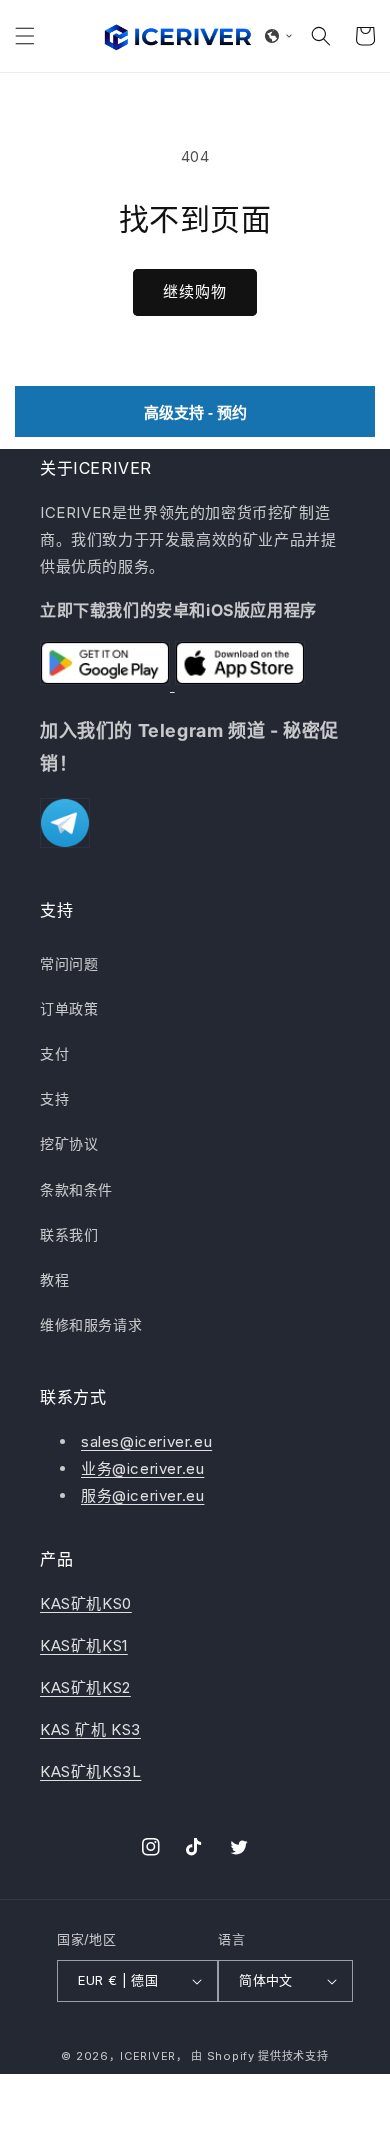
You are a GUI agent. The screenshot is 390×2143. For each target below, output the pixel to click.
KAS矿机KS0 (86, 1603)
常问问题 (69, 963)
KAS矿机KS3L (90, 1771)
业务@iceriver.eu (142, 1468)
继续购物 (195, 291)
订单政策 (69, 1008)
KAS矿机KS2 (85, 1687)
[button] (25, 36)
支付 (54, 1053)
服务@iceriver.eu (142, 1495)
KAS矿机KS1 (84, 1645)
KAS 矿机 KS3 (90, 1729)
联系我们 (69, 1234)
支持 (54, 1098)
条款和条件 (76, 1189)
